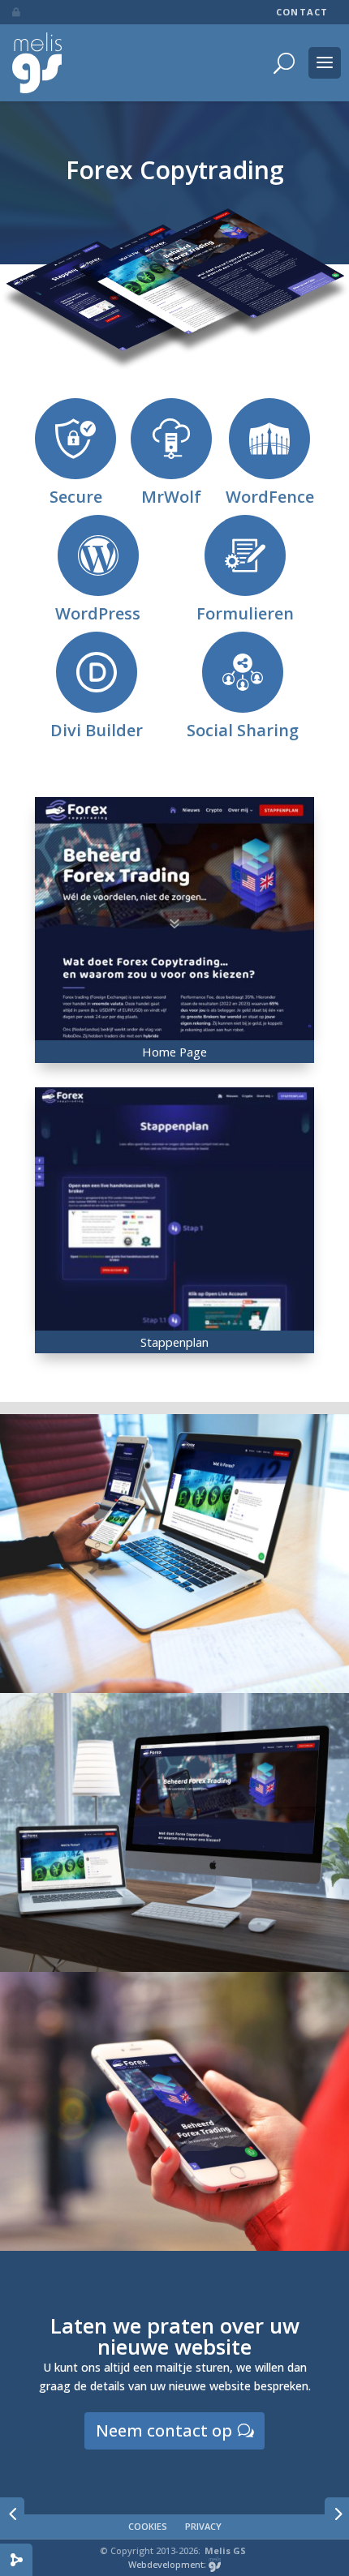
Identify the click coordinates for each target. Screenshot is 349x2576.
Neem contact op (164, 2430)
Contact (302, 12)
